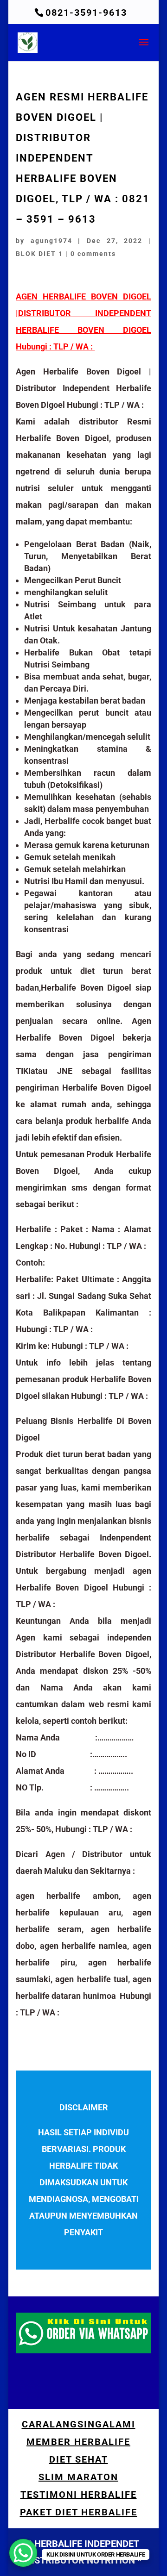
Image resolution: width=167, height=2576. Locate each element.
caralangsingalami (79, 2424)
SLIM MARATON (78, 2477)
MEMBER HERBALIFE (78, 2442)
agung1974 (51, 241)
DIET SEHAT (79, 2459)
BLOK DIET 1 (39, 254)
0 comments (93, 254)
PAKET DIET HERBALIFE (79, 2512)
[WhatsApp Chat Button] (23, 2553)
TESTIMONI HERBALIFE (79, 2495)
